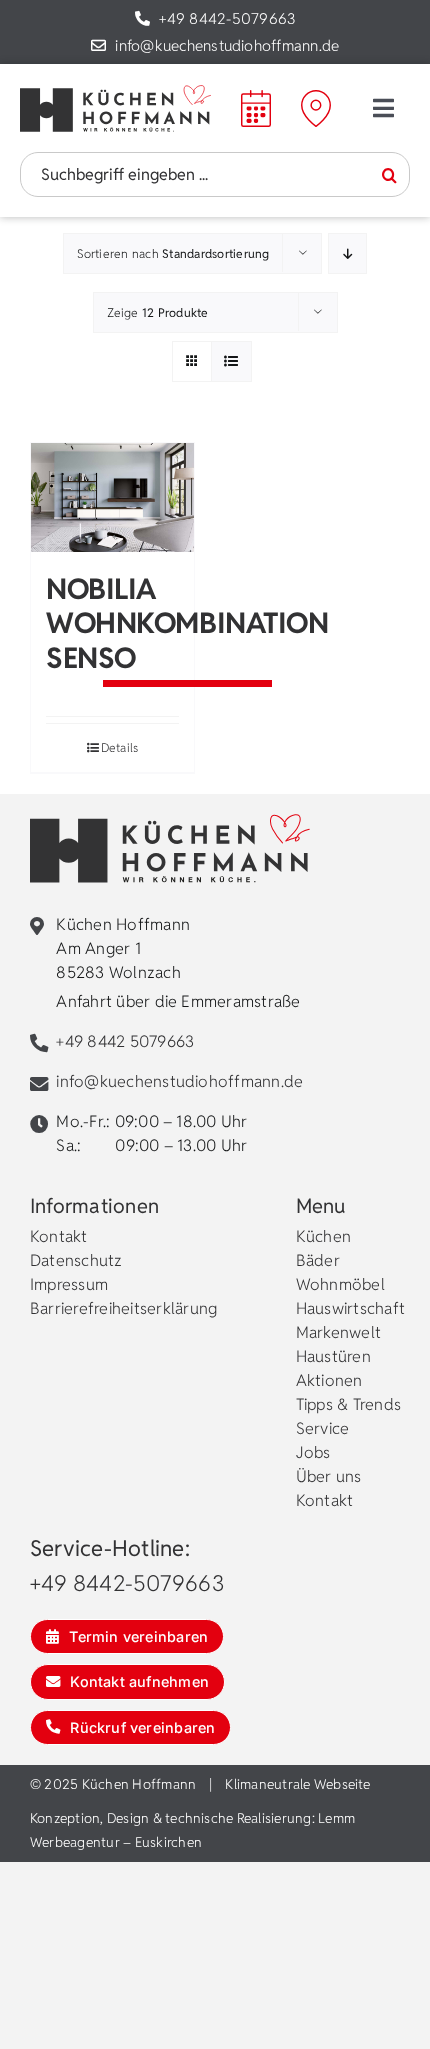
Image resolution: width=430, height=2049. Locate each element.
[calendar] (256, 97)
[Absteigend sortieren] (347, 253)
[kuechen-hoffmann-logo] (115, 92)
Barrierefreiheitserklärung (123, 1308)
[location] (316, 97)
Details (120, 747)
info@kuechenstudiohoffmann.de (227, 45)
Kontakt (59, 1236)
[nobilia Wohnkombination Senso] (112, 497)
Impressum (69, 1284)
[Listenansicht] (231, 361)
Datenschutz (76, 1260)
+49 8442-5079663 (227, 18)
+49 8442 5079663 (125, 1041)
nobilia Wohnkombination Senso (187, 622)
